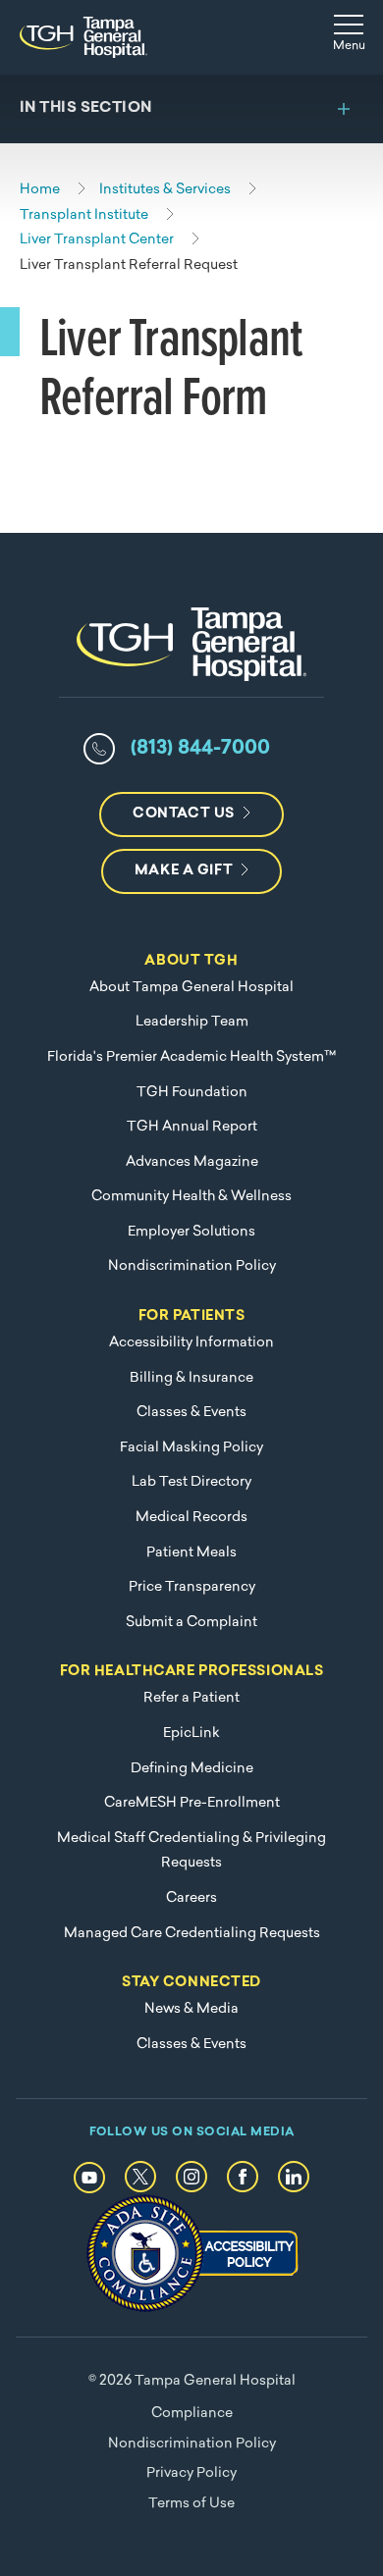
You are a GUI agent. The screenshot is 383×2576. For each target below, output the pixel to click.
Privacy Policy (191, 2473)
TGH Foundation (192, 1093)
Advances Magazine (192, 1162)
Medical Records (191, 1518)
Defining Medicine (192, 1769)
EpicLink (191, 1734)
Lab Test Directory (191, 1482)
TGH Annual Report (192, 1127)
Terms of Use (191, 2504)
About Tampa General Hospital (191, 988)
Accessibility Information (191, 1343)
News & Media (191, 2009)
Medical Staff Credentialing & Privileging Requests (191, 1851)
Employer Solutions (191, 1232)
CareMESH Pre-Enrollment (192, 1803)
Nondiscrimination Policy (192, 1266)
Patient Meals (191, 1553)
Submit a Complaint (191, 1623)
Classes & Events (191, 1413)
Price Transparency (192, 1587)
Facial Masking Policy (191, 1448)
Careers (191, 1898)
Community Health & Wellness (191, 1197)
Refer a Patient (191, 1698)
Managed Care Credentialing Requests (192, 1934)
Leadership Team (192, 1022)
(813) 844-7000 (200, 749)
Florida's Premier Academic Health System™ (191, 1057)
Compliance (192, 2414)
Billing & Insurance (191, 1378)
